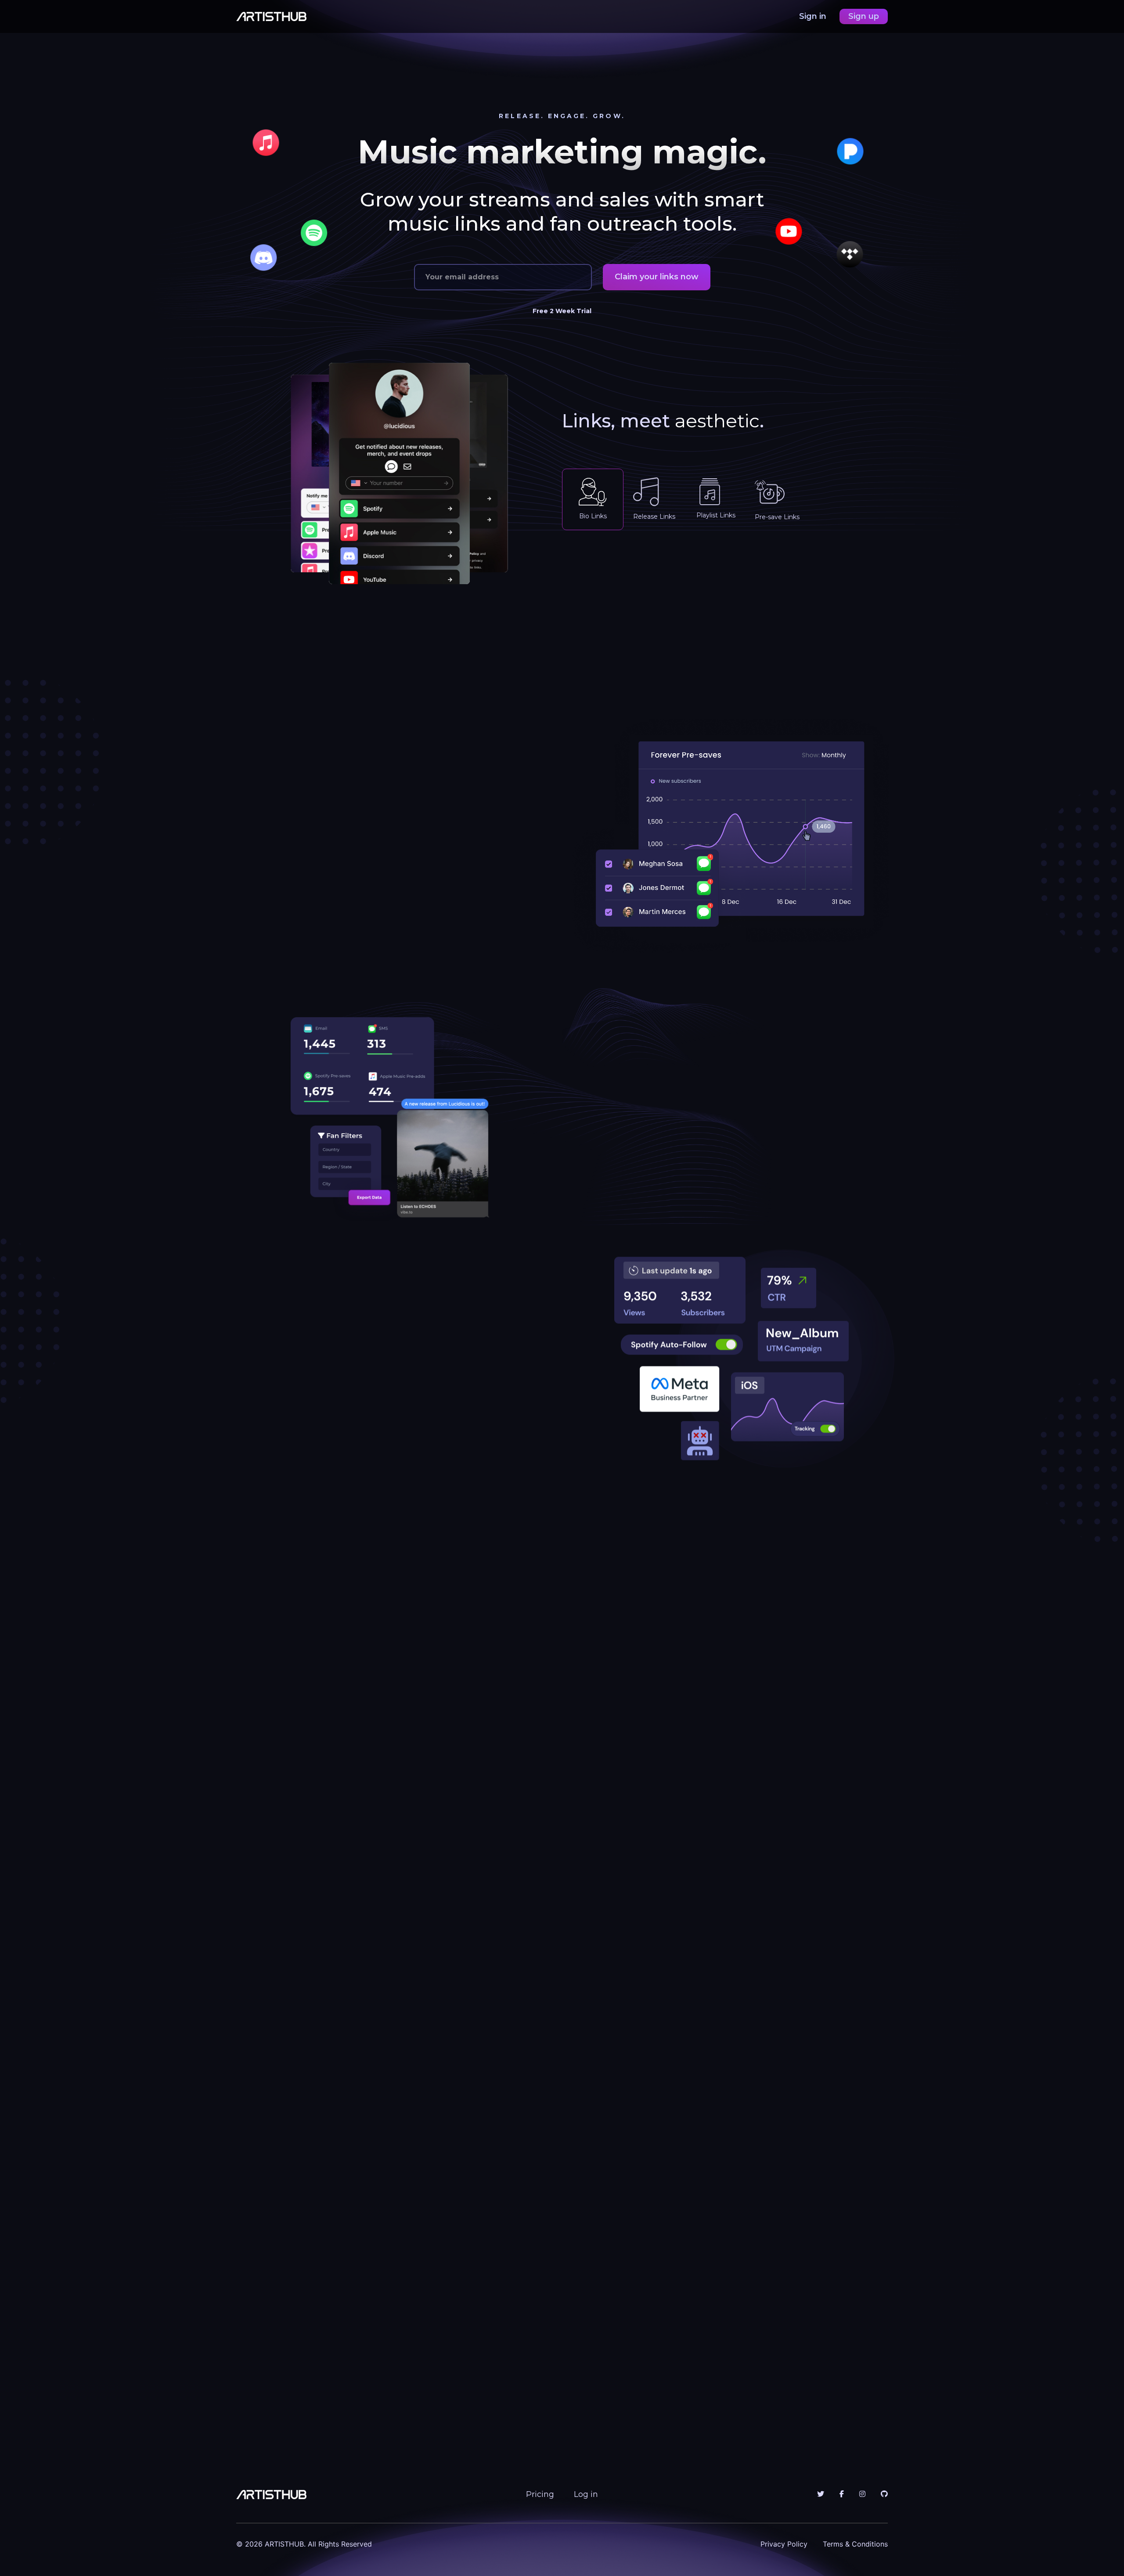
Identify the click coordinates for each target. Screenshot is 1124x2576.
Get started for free (475, 2329)
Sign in (814, 16)
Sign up (864, 16)
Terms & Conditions (855, 2544)
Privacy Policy (784, 2544)
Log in (586, 2494)
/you (639, 569)
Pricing (540, 2494)
